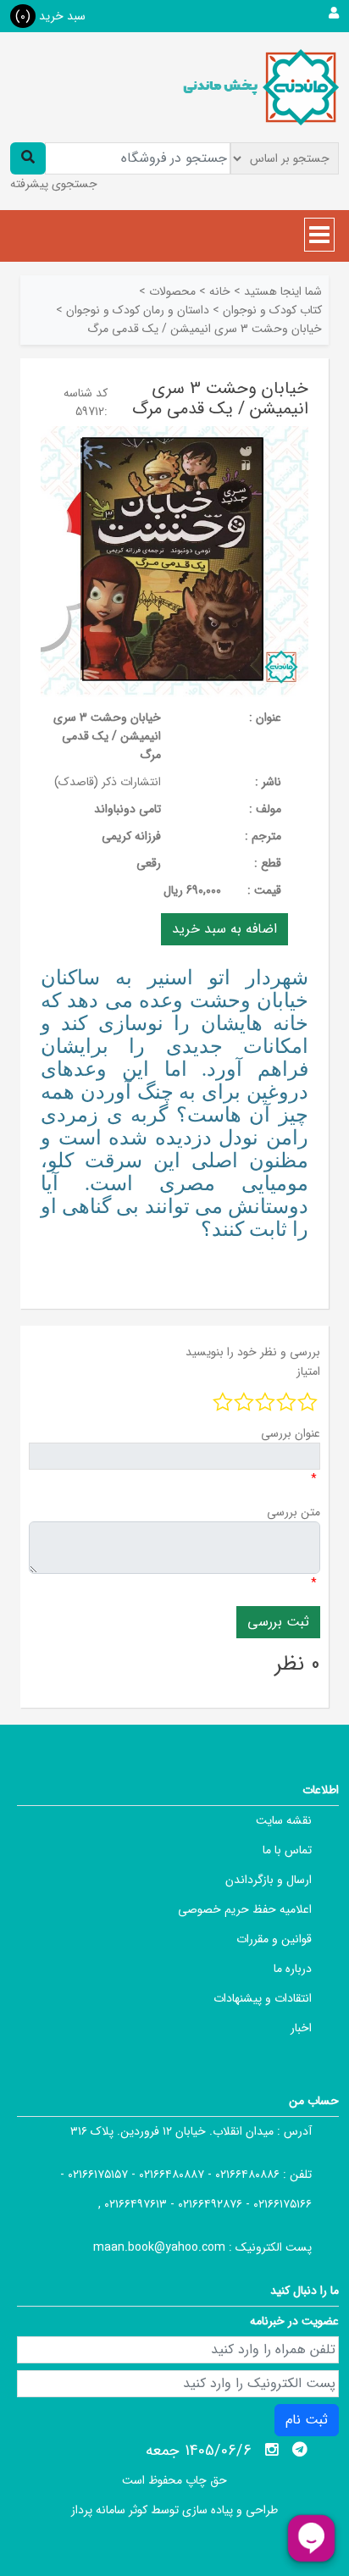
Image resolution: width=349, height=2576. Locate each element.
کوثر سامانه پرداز (109, 2510)
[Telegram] (300, 2450)
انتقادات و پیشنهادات (263, 1998)
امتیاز (308, 1371)
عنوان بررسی (291, 1433)
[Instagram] (272, 2450)
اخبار (301, 2028)
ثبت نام (307, 2420)
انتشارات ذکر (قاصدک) (108, 782)
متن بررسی (294, 1512)
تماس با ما (287, 1850)
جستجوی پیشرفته (54, 184)
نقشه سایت (284, 1820)
